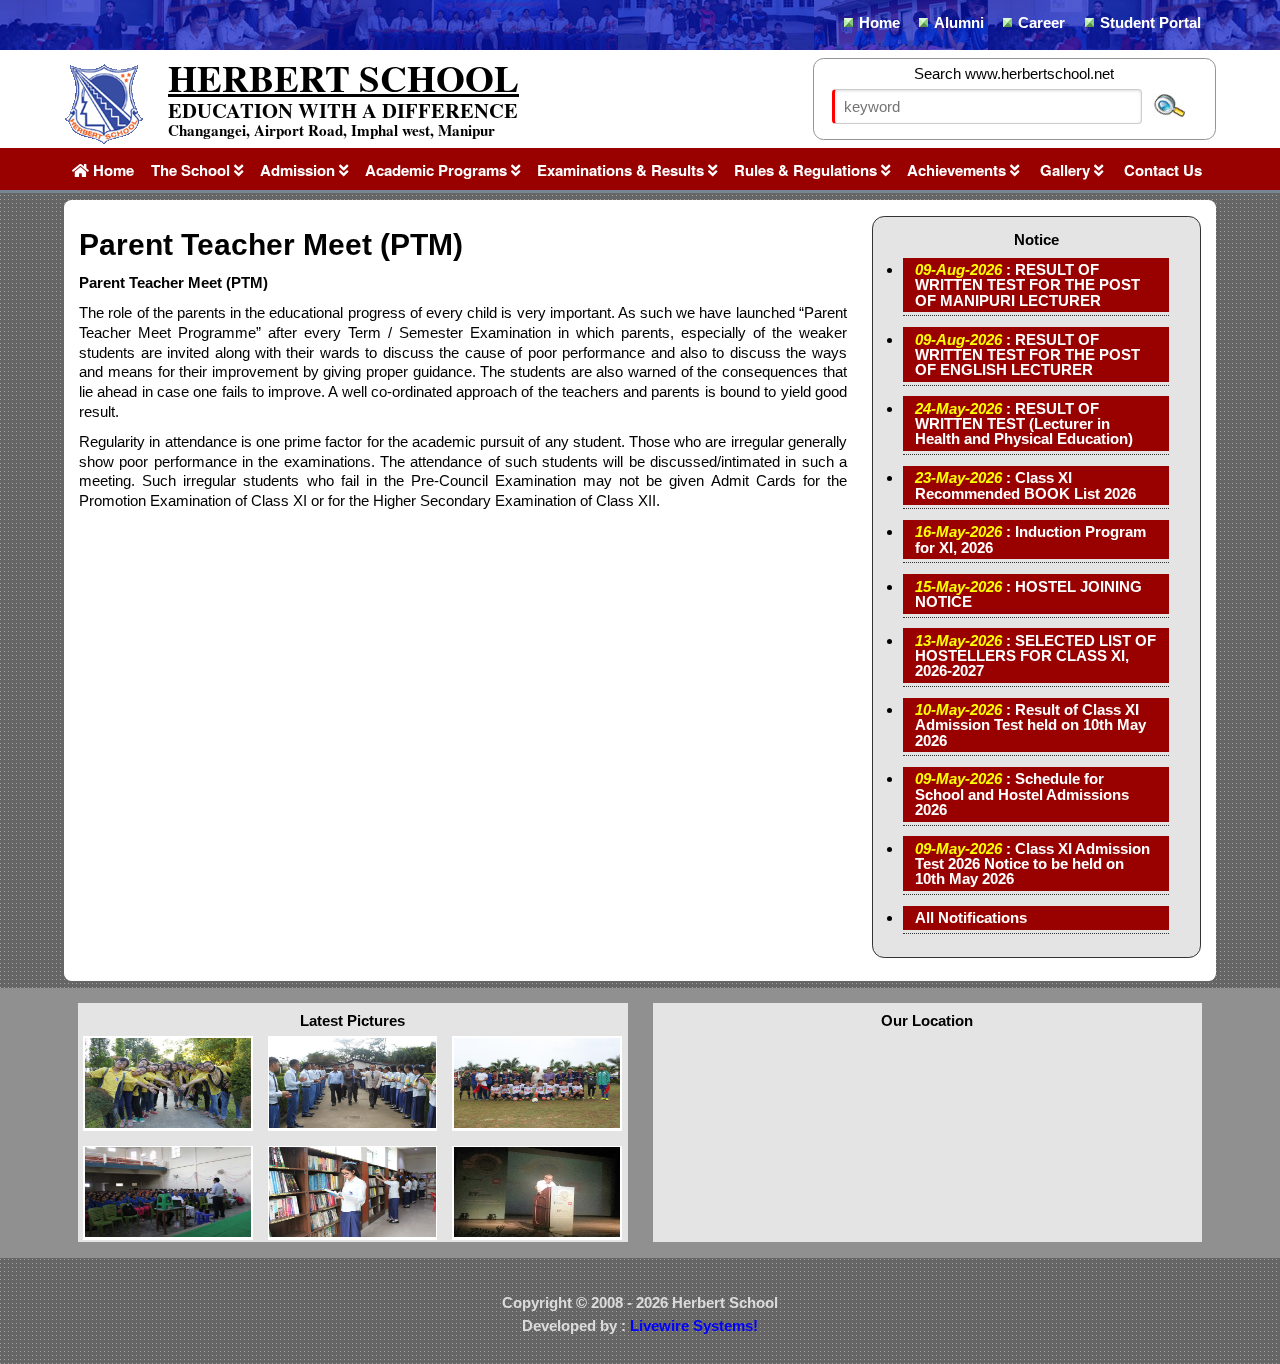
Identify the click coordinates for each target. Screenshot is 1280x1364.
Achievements (958, 170)
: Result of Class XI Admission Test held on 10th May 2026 (1030, 724)
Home (879, 22)
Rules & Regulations (807, 170)
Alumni (959, 22)
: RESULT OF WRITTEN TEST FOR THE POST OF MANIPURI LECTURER (1027, 284)
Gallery (1065, 170)
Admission (299, 170)
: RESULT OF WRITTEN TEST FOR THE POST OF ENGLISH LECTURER (1027, 354)
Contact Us (1161, 170)
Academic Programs (438, 170)
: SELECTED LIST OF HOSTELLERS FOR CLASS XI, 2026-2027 (1035, 655)
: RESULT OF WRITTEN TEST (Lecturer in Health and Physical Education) (1024, 423)
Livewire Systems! (694, 1325)
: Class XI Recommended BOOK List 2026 (1025, 485)
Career (1041, 22)
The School (192, 170)
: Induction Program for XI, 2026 (1030, 539)
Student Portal (1150, 22)
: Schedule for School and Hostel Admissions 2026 (1022, 793)
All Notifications (971, 917)
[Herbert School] (103, 140)
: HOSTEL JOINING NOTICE (1028, 594)
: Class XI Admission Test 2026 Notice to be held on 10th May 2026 (1032, 863)
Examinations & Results (622, 170)
